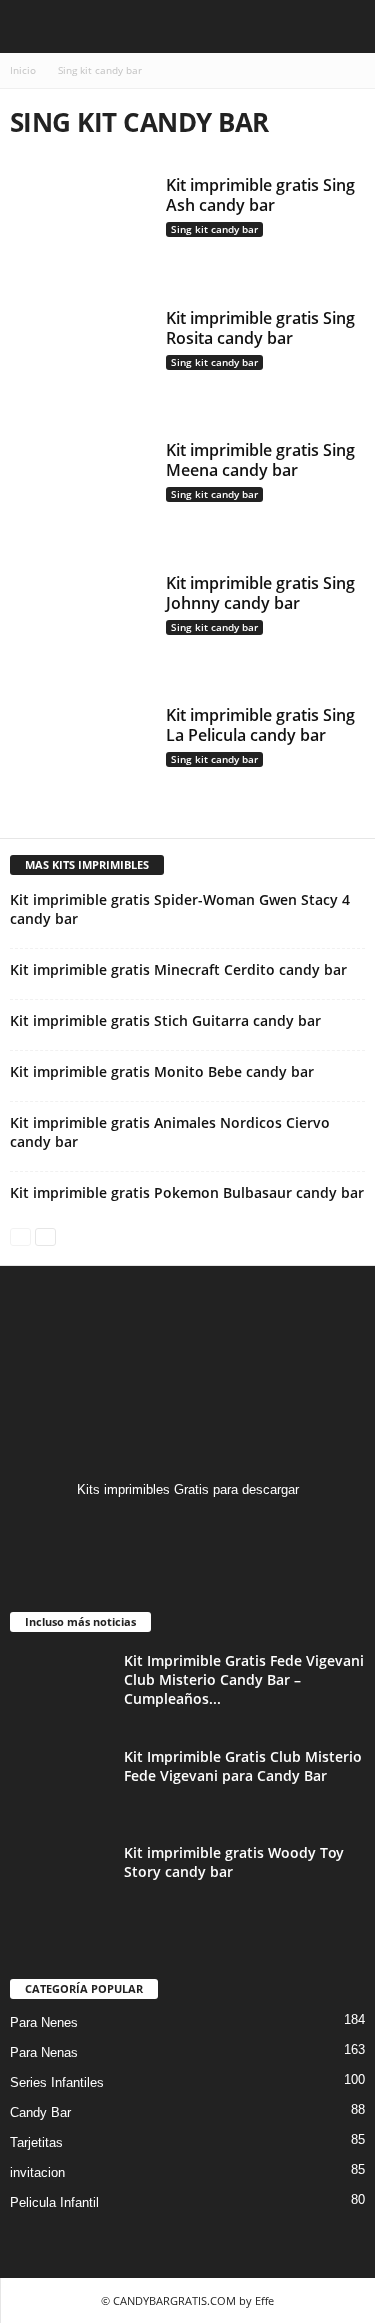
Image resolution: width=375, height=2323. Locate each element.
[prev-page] (20, 1235)
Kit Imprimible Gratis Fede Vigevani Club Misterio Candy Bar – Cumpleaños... (244, 1679)
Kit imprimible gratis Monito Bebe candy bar (162, 1071)
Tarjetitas (36, 2142)
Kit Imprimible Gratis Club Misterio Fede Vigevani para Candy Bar (243, 1766)
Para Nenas (44, 2052)
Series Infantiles (57, 2082)
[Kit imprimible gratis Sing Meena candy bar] (81, 493)
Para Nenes (44, 2022)
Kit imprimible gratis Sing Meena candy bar (260, 460)
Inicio (23, 70)
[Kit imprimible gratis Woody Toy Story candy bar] (60, 1880)
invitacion (37, 2172)
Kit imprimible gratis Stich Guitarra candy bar (165, 1020)
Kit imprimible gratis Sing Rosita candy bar (260, 328)
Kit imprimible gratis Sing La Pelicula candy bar (260, 725)
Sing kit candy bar (214, 229)
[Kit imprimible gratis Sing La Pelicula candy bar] (81, 758)
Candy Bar (40, 2112)
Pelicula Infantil (54, 2202)
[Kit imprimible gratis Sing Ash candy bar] (81, 228)
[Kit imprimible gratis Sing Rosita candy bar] (81, 361)
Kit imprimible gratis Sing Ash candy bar (260, 195)
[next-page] (45, 1235)
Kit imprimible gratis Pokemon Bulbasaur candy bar (187, 1192)
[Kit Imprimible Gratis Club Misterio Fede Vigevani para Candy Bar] (60, 1784)
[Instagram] (187, 1528)
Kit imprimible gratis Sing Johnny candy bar (260, 593)
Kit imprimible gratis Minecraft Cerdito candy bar (178, 969)
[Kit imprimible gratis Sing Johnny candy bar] (81, 626)
